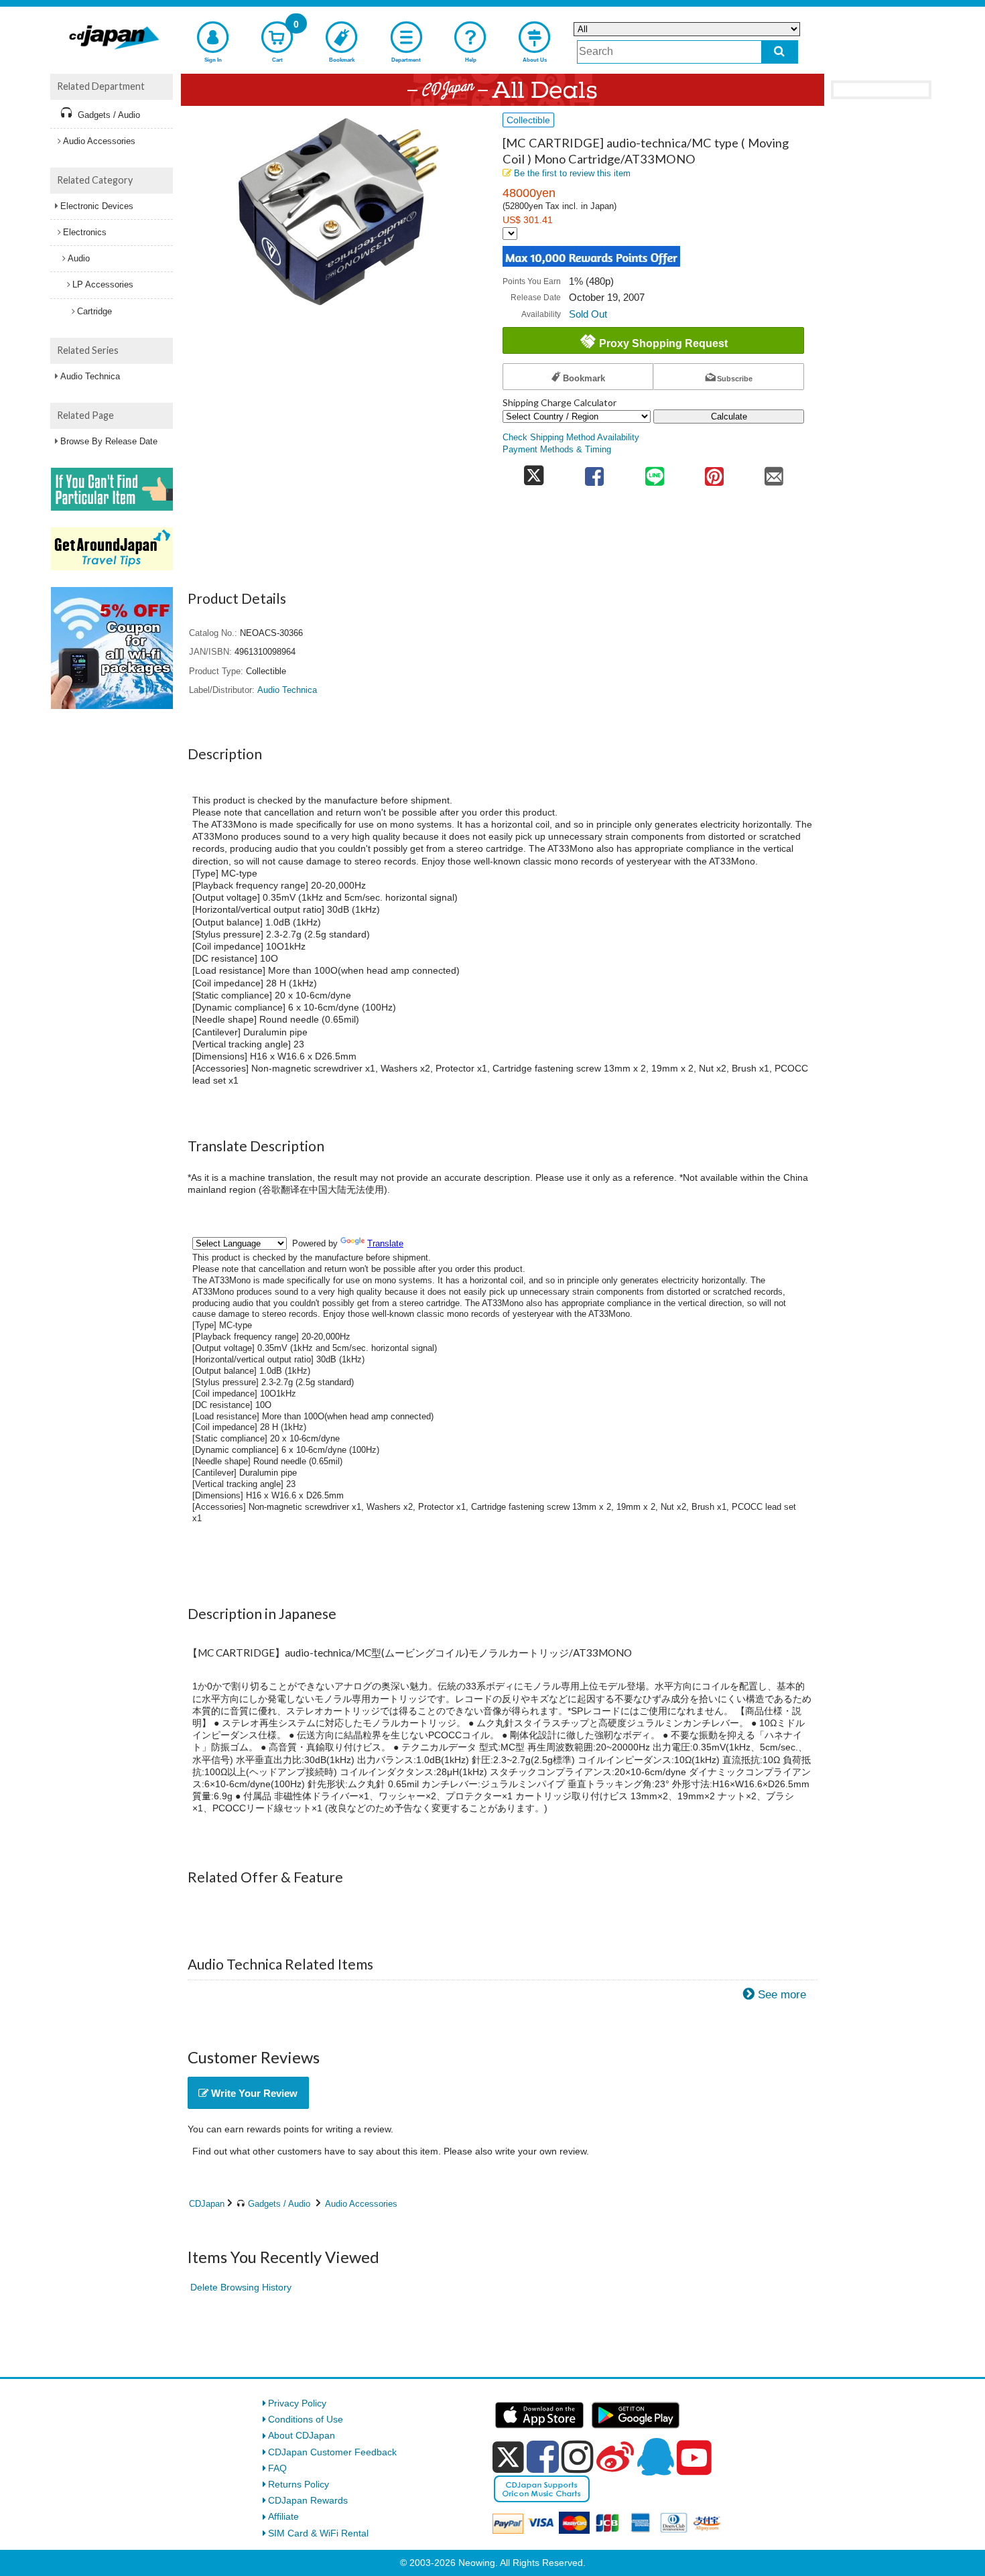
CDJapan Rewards (308, 2500)
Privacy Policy (297, 2403)
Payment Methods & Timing (557, 450)
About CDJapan (302, 2435)
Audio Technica (90, 376)
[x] (508, 2457)
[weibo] (615, 2457)
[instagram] (578, 2457)
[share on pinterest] (714, 472)
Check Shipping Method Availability (571, 438)
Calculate (729, 416)
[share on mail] (774, 472)
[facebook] (543, 2457)
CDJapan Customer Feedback (332, 2452)
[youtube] (694, 2458)
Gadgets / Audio (279, 2204)
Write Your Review (253, 2093)
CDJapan (207, 2204)
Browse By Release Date (109, 441)
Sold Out (588, 314)
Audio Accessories (361, 2204)
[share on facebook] (595, 472)
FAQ (277, 2468)
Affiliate (283, 2516)
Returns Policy (299, 2484)
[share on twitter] (534, 472)
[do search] (780, 52)
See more (782, 1995)
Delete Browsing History (241, 2287)
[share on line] (654, 472)
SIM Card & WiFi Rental (318, 2533)
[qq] (655, 2457)
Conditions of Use (306, 2419)
